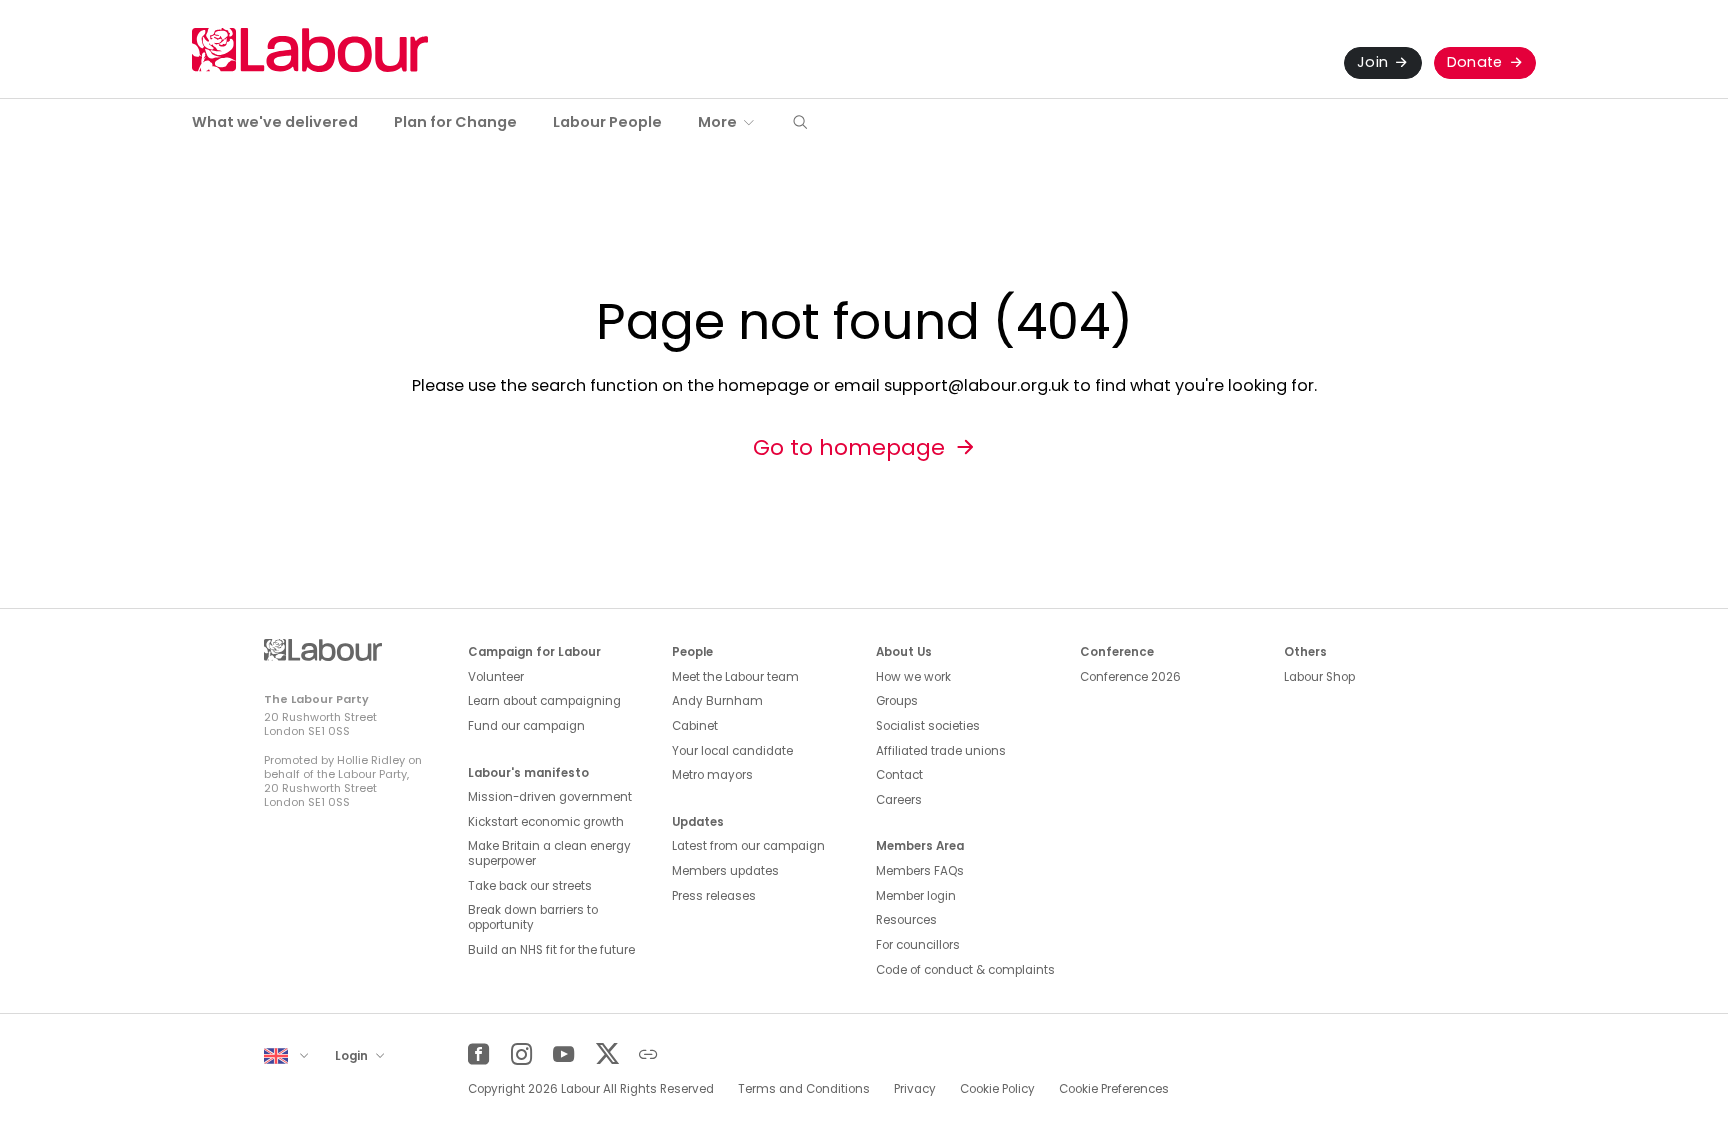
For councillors (918, 945)
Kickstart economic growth (546, 822)
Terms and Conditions (804, 1089)
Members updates (725, 871)
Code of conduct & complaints (965, 970)
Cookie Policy (997, 1089)
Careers (899, 800)
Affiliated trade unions (941, 751)
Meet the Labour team (735, 677)
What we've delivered (275, 122)
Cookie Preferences (1114, 1089)
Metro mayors (712, 775)
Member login (916, 896)
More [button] (717, 122)
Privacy (915, 1089)
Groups (897, 701)
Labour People (607, 122)
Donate (1475, 62)
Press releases (714, 896)
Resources (906, 920)
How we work (913, 677)
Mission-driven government (550, 797)
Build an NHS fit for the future (551, 950)
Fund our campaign (526, 726)
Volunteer (496, 677)
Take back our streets (530, 886)
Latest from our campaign (748, 846)
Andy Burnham (717, 701)
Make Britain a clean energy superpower (549, 853)
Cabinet (695, 726)
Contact (899, 775)
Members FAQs (920, 871)
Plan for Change (455, 122)
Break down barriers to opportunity (533, 917)
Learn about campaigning (544, 701)
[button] (800, 123)
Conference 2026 (1130, 677)
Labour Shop (1319, 677)
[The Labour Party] (310, 49)
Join (1372, 62)
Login (353, 1056)
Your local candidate (732, 751)
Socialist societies (928, 726)
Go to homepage (849, 447)
